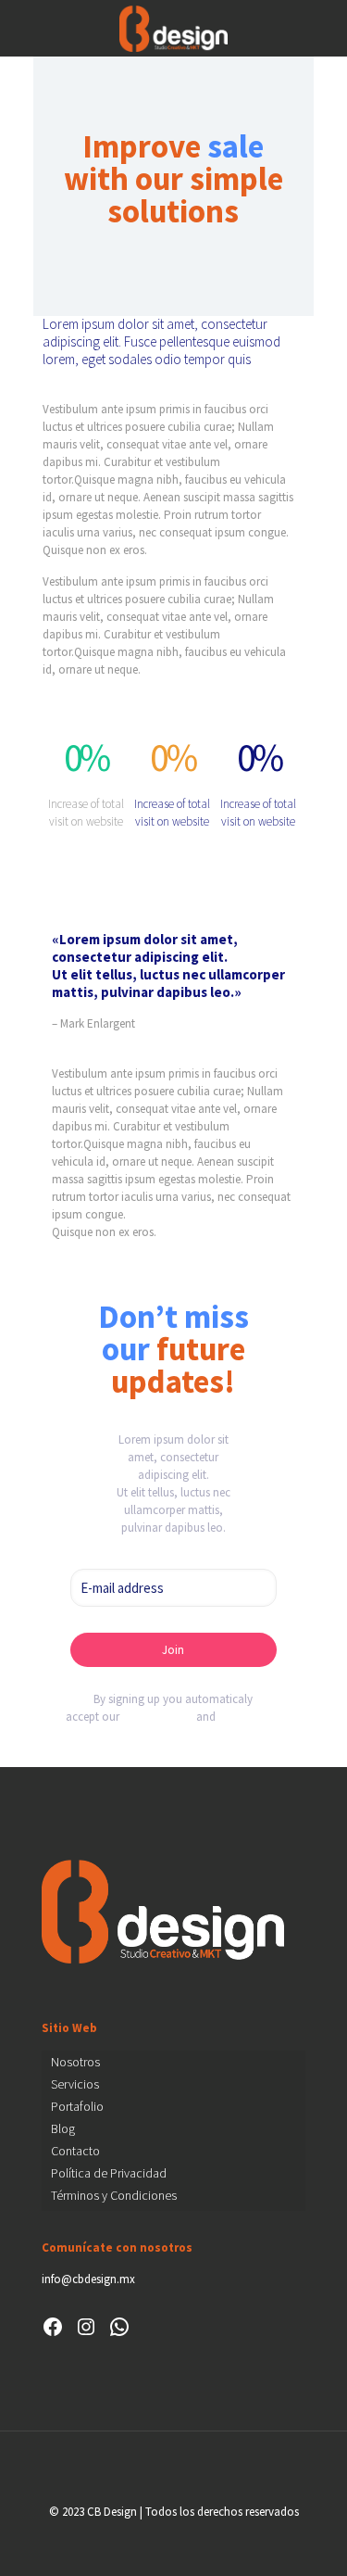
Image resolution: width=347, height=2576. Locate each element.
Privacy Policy (158, 1717)
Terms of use (249, 1717)
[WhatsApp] (119, 2327)
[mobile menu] (322, 28)
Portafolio (77, 2106)
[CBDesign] (173, 28)
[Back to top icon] (174, 2469)
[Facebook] (53, 2327)
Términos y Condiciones (114, 2195)
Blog (63, 2128)
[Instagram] (86, 2327)
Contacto (75, 2151)
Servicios (75, 2084)
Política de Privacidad (109, 2173)
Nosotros (75, 2062)
